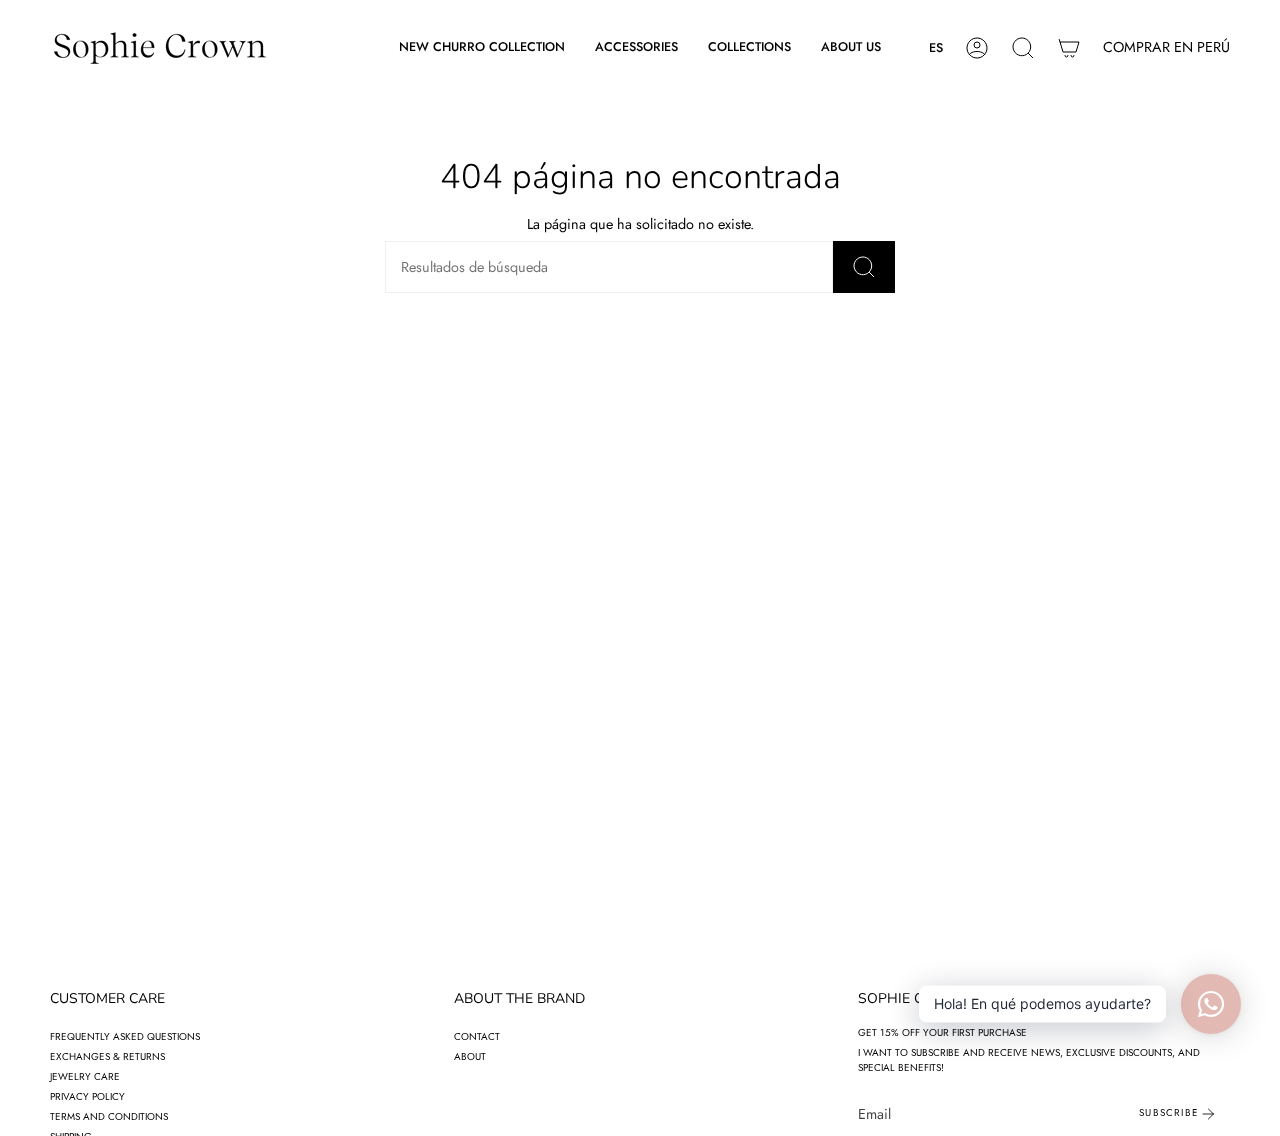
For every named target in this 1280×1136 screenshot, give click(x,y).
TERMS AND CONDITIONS (109, 1116)
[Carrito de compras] (1069, 48)
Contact (477, 1036)
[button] (636, 48)
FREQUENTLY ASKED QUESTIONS (125, 1036)
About (470, 1056)
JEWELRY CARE (85, 1076)
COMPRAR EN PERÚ (1166, 47)
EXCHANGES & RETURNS (107, 1056)
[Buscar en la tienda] (864, 267)
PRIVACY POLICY (87, 1096)
